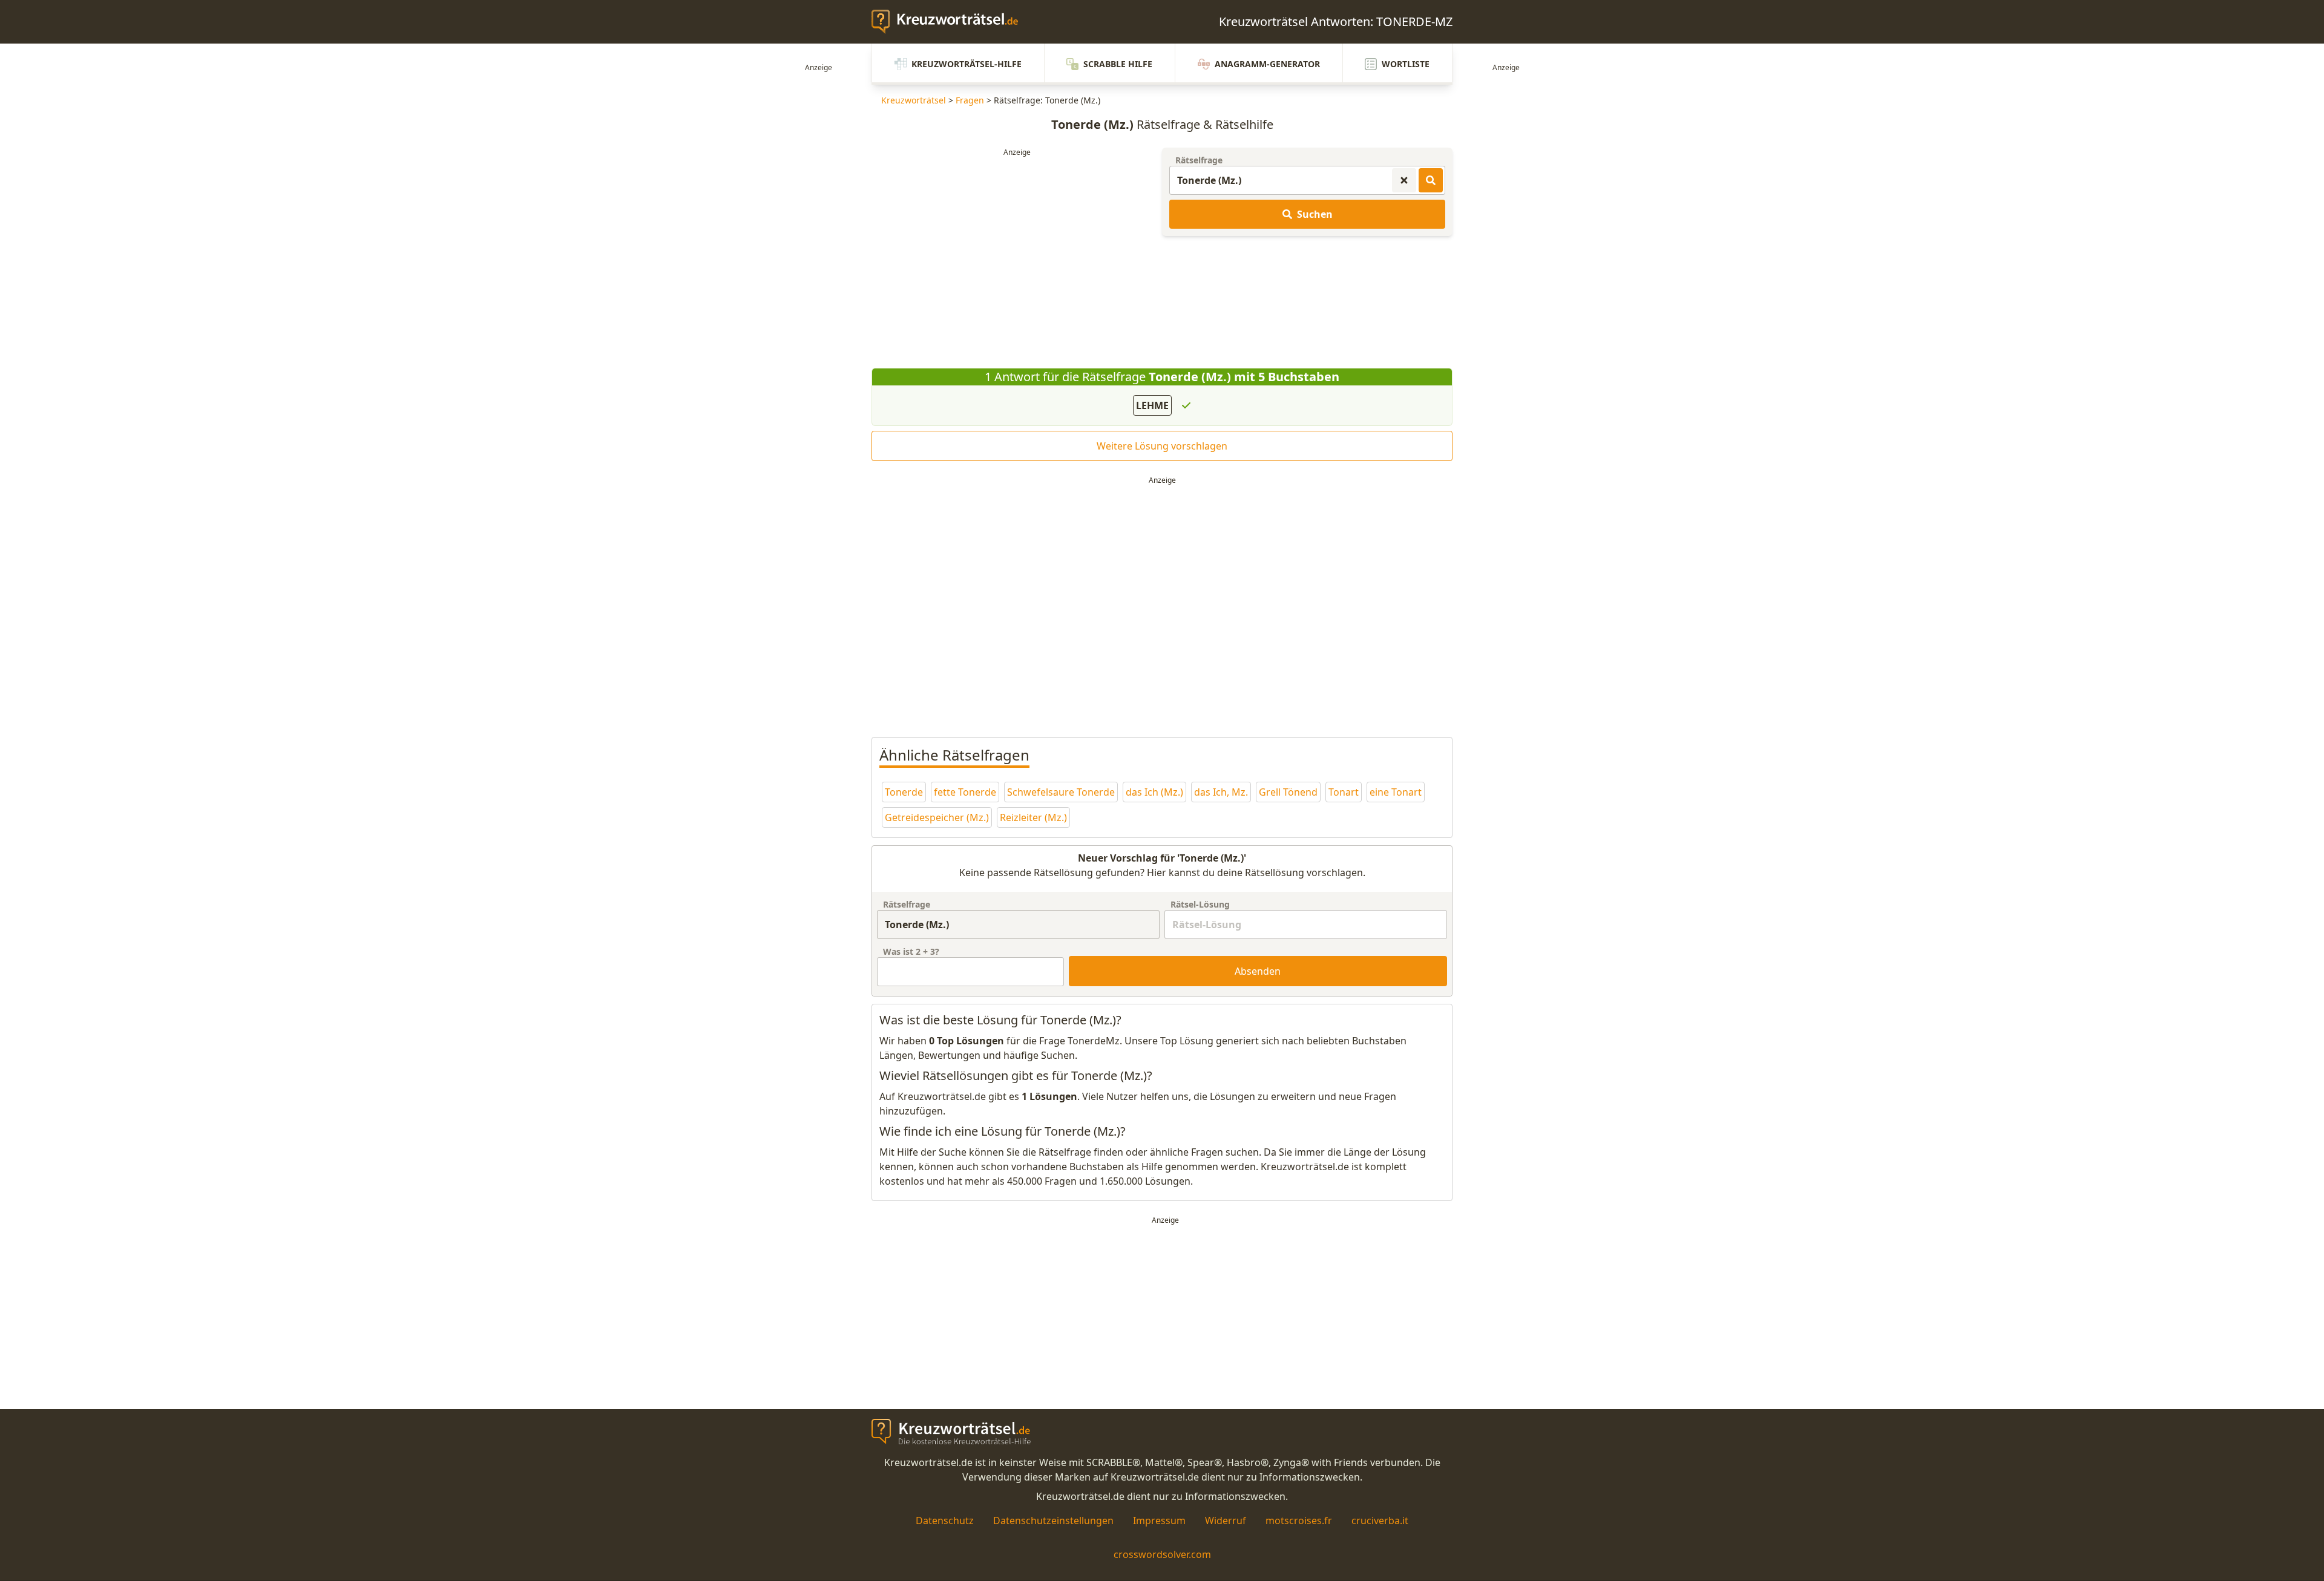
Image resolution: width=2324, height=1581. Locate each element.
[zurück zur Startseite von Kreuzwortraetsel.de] (951, 22)
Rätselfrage (1199, 160)
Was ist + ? (911, 951)
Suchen (1315, 214)
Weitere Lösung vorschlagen (1162, 446)
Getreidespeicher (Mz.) (937, 817)
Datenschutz (945, 1520)
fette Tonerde (965, 792)
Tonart (1344, 792)
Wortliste (1406, 64)
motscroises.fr (1299, 1520)
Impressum (1159, 1520)
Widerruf (1226, 1520)
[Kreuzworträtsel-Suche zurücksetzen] (1404, 180)
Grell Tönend (1288, 792)
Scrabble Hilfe (1118, 64)
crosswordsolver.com (1162, 1554)
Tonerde (904, 792)
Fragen (970, 100)
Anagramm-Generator (1267, 64)
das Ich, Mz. (1221, 792)
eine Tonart (1396, 792)
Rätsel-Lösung (1200, 904)
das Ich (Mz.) (1154, 792)
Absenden (1258, 971)
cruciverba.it (1380, 1520)
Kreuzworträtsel (914, 100)
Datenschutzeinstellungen (1053, 1520)
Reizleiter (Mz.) (1033, 817)
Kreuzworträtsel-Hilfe (967, 64)
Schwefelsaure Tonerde (1061, 792)
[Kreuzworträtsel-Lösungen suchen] (1431, 180)
